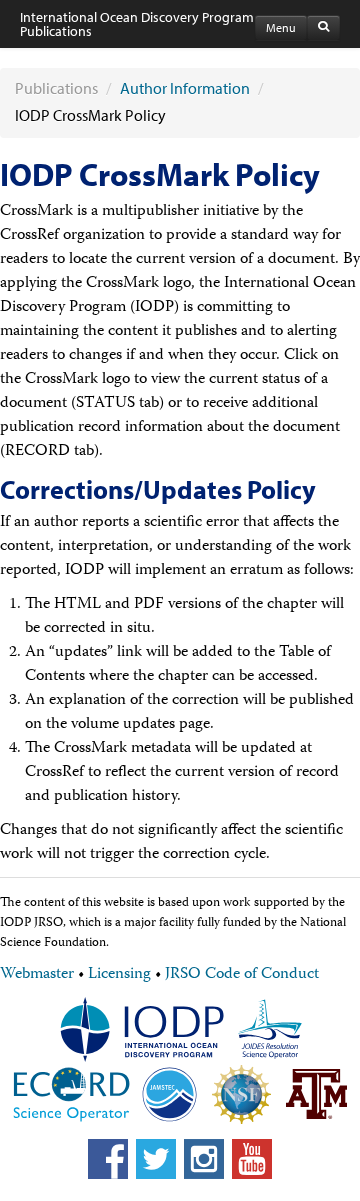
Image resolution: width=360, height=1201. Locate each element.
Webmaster (37, 975)
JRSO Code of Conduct (242, 975)
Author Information (185, 88)
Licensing (119, 975)
